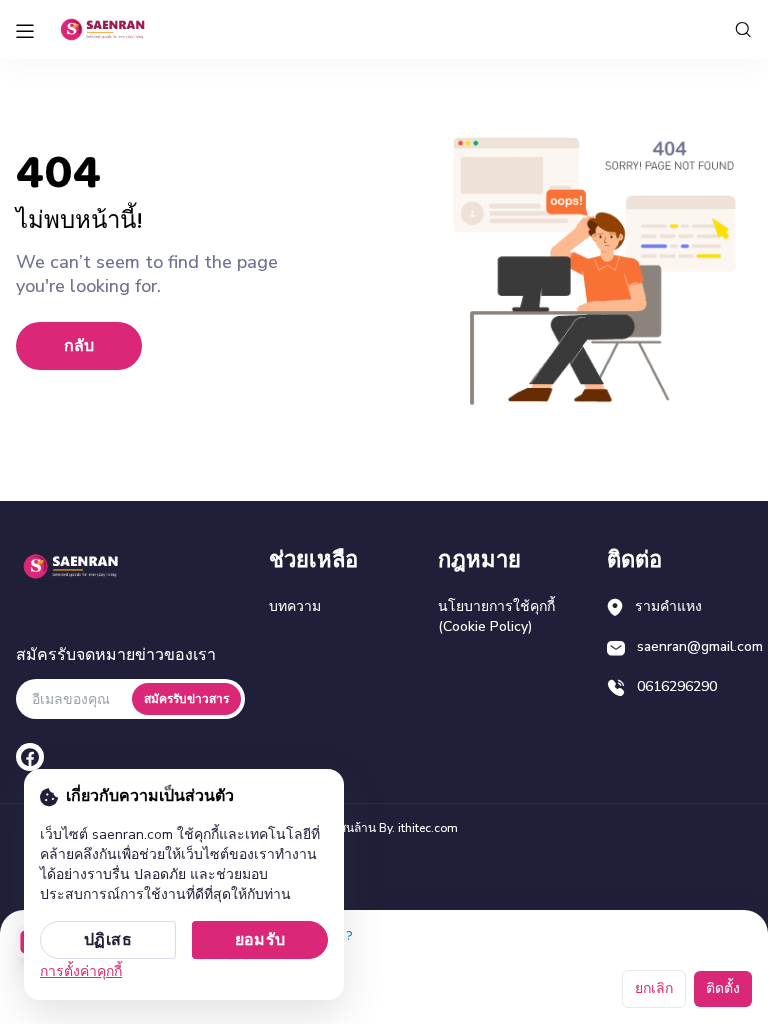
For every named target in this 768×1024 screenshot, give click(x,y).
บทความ (295, 606)
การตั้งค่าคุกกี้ (81, 971)
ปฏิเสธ (108, 940)
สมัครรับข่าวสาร (186, 699)
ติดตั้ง (723, 988)
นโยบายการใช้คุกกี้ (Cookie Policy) (496, 616)
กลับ (79, 346)
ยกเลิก (654, 988)
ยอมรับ (260, 940)
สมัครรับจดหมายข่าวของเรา (116, 655)
